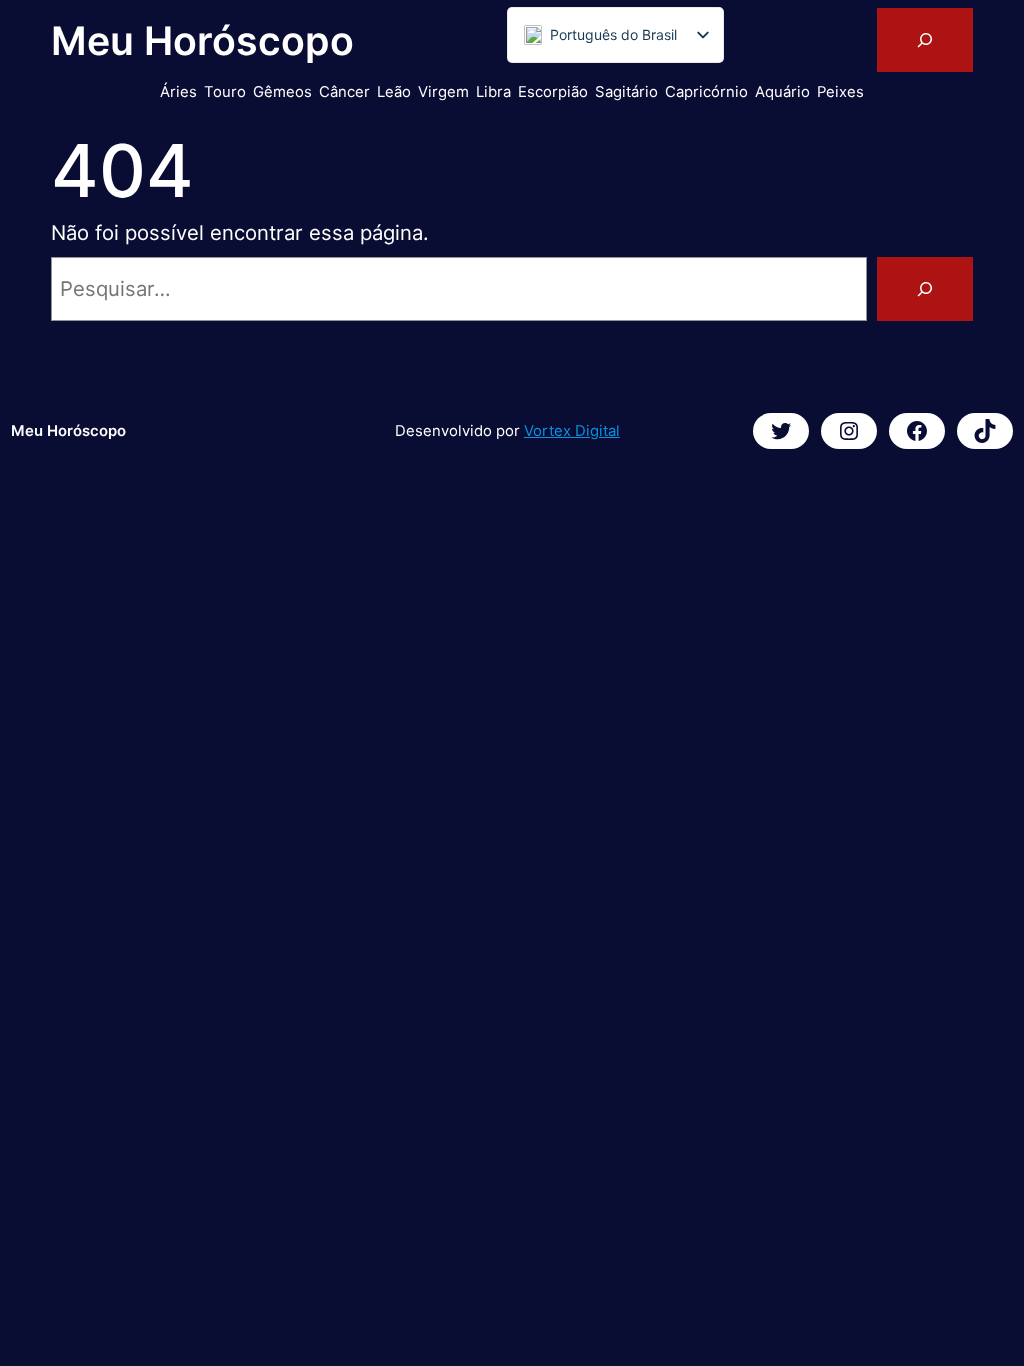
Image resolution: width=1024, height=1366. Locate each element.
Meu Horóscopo (202, 40)
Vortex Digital (572, 431)
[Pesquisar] (925, 289)
